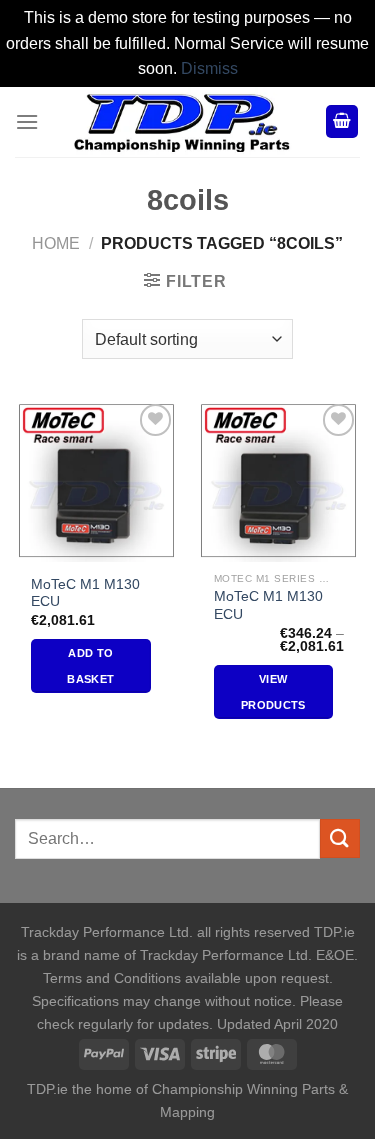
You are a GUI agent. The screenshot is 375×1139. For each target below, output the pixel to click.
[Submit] (340, 838)
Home (56, 243)
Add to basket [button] (90, 666)
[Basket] (342, 121)
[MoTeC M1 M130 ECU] (96, 480)
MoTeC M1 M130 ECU (85, 593)
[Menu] (27, 121)
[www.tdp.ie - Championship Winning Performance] (182, 122)
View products (273, 692)
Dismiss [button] (209, 68)
